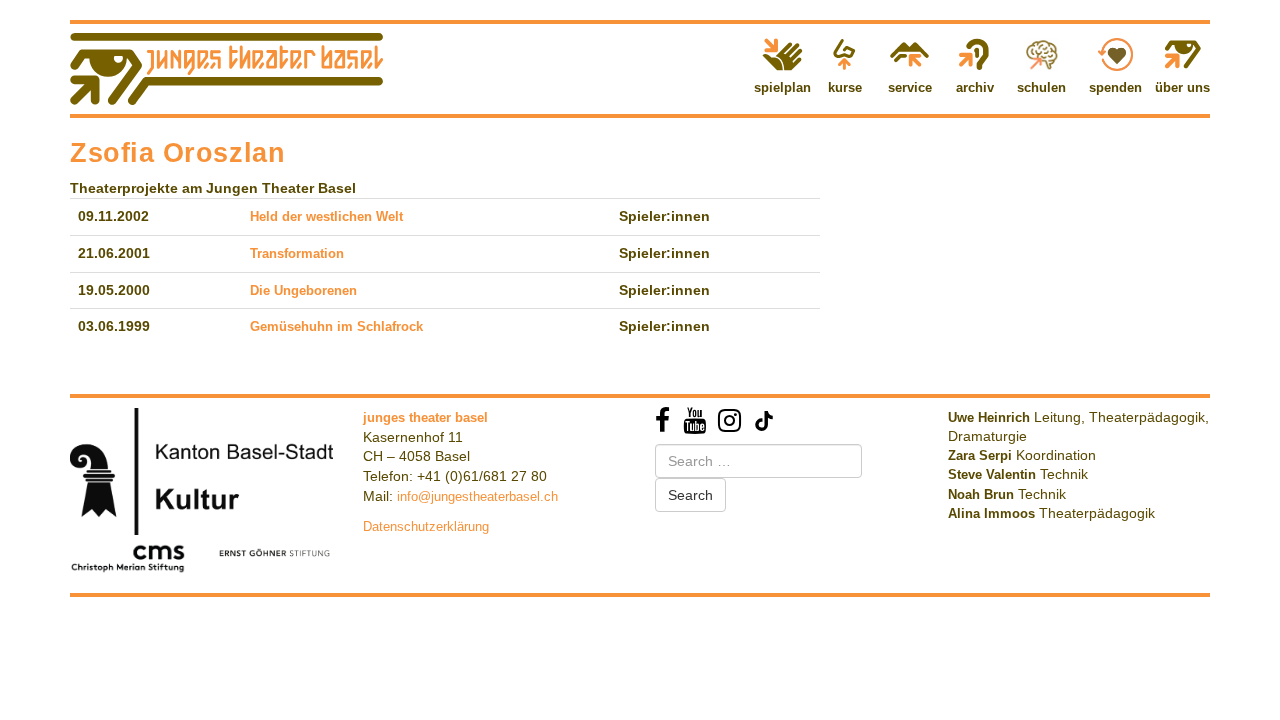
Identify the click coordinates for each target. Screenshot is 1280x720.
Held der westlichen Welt (326, 216)
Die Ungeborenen (303, 290)
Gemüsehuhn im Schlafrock (336, 326)
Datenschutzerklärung (426, 526)
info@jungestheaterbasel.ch (477, 496)
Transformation (297, 253)
